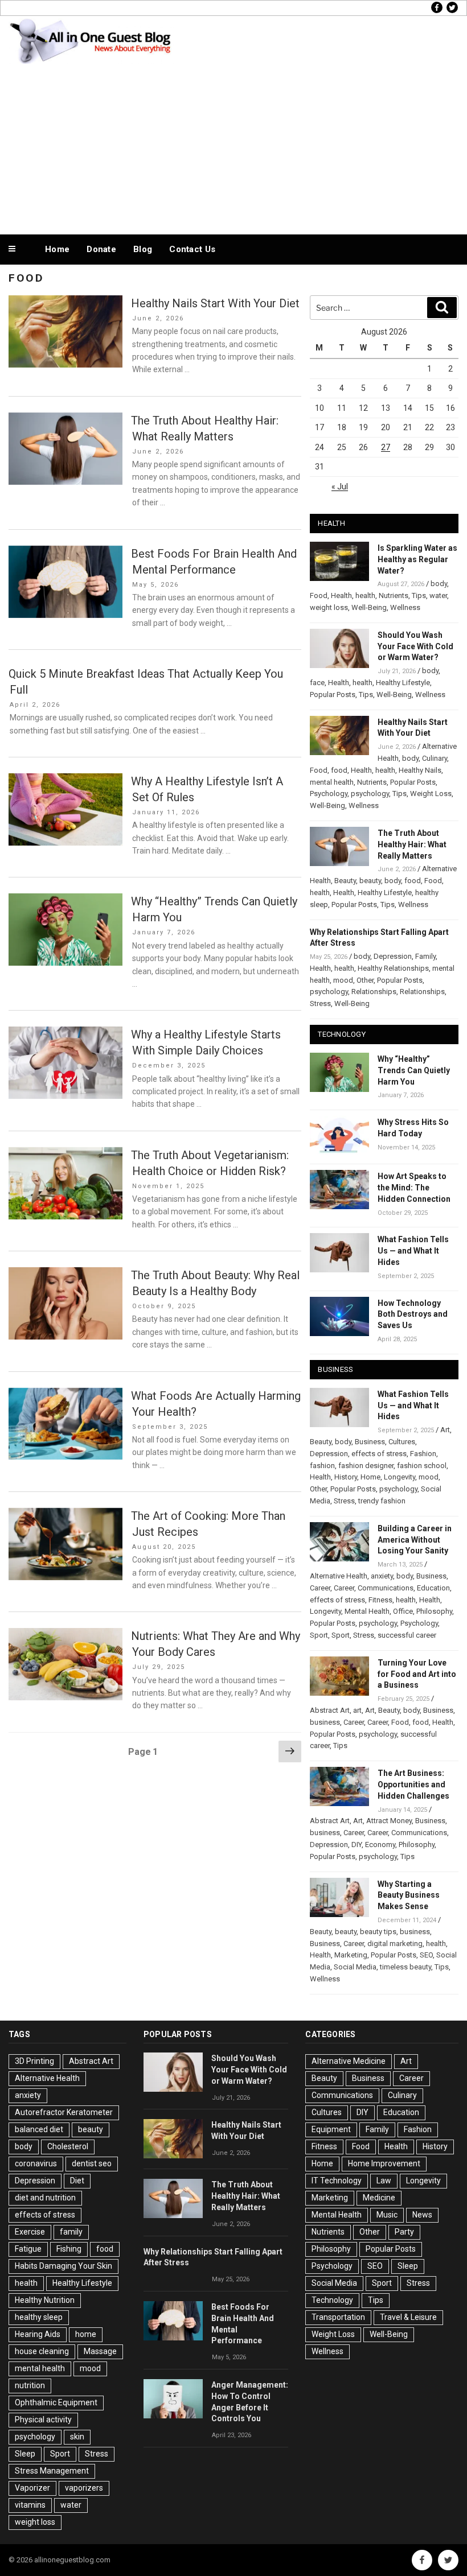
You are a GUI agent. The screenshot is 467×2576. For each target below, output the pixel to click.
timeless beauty (405, 1967)
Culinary (435, 758)
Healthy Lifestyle (403, 683)
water (438, 595)
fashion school (422, 1466)
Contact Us (192, 249)
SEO (426, 1955)
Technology (332, 2300)
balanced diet (39, 2129)
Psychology (329, 794)
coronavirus (36, 2163)
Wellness (405, 607)
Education (433, 1588)
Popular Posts (333, 695)
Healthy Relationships (393, 968)
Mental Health (367, 1611)
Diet (77, 2181)
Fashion (423, 1454)
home (86, 2334)
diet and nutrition (45, 2198)
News (422, 2215)
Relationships (374, 992)
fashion (322, 1466)
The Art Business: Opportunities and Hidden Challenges (413, 1784)
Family (425, 956)
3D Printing (34, 2061)
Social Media (355, 1967)
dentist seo (92, 2163)
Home (57, 249)
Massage (100, 2351)
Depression (393, 956)
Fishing (69, 2249)
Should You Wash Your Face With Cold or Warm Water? (415, 646)
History (346, 1477)
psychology (370, 794)
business (325, 1722)
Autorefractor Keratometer (64, 2112)
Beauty (345, 881)
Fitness (380, 1600)
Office (403, 1611)
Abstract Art (330, 1710)
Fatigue (28, 2249)
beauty (370, 881)
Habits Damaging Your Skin (64, 2266)
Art (445, 1430)
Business (370, 1442)
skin (77, 2437)
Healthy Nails (420, 770)
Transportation (338, 2317)
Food (319, 595)
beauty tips (378, 1932)
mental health (332, 782)
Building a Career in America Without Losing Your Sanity (415, 1540)
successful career (407, 1635)
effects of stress (379, 1454)
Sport (319, 1635)
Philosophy (434, 1611)
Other (365, 980)
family (71, 2232)
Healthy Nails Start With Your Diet (215, 303)
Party (404, 2232)
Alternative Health (339, 1576)
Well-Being (369, 607)
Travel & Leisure (408, 2317)
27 (386, 447)
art (357, 1710)
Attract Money (389, 1821)
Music (387, 2215)
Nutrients (394, 595)
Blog (143, 249)
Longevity (400, 1477)
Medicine (379, 2198)
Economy (380, 1845)
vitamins (30, 2505)
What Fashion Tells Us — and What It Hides (413, 1251)
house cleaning (42, 2351)
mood (343, 980)
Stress (320, 1003)
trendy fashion (382, 1501)
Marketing (351, 1955)
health (365, 595)
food (339, 770)
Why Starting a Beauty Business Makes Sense (409, 1895)
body (439, 584)
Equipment (331, 2129)
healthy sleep (39, 2317)
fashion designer (366, 1466)
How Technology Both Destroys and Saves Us (413, 1314)
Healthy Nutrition (45, 2300)
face (317, 683)
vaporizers (84, 2488)
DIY (357, 1845)
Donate (101, 249)
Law (384, 2181)
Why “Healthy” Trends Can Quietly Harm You (414, 1070)
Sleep (25, 2454)
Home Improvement (384, 2163)
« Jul (340, 487)
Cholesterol (68, 2146)
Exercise (30, 2232)
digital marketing (395, 1944)
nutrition (30, 2385)
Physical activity (43, 2420)
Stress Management (52, 2471)
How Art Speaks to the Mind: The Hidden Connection (414, 1188)
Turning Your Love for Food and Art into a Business (417, 1674)
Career (320, 1588)
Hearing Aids (38, 2334)
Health (341, 595)
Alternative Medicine (349, 2061)
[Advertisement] (233, 147)
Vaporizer (32, 2488)
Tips (419, 595)
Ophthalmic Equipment (56, 2402)
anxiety (382, 1576)
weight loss (329, 607)
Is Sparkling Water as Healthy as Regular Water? (417, 559)
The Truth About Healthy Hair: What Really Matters (412, 844)
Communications (386, 1588)
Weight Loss (431, 794)
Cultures (402, 1442)
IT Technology (337, 2181)
